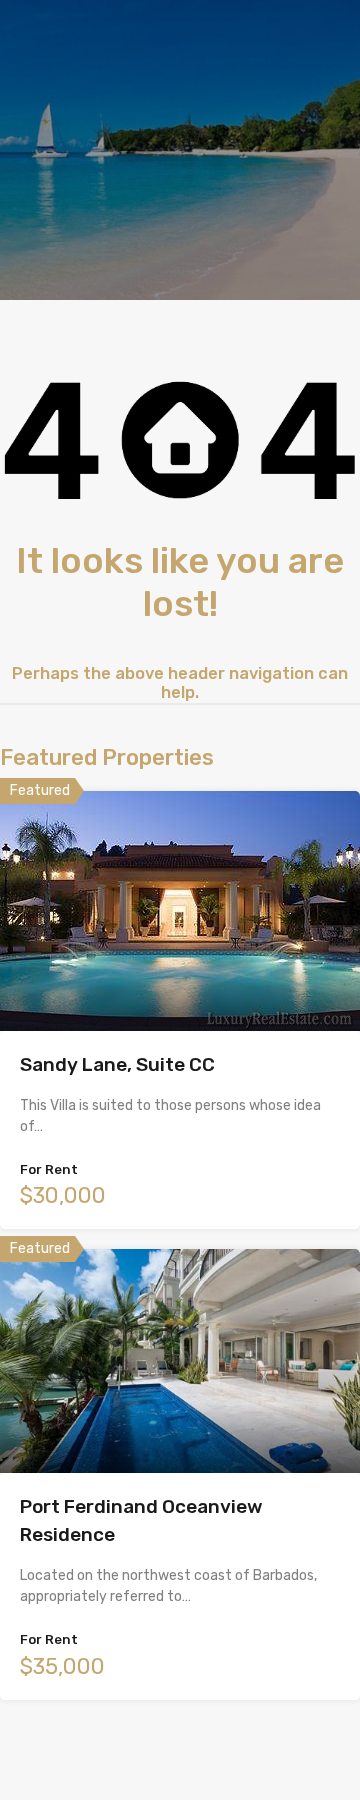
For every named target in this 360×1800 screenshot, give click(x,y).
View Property (180, 983)
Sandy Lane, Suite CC (117, 1064)
